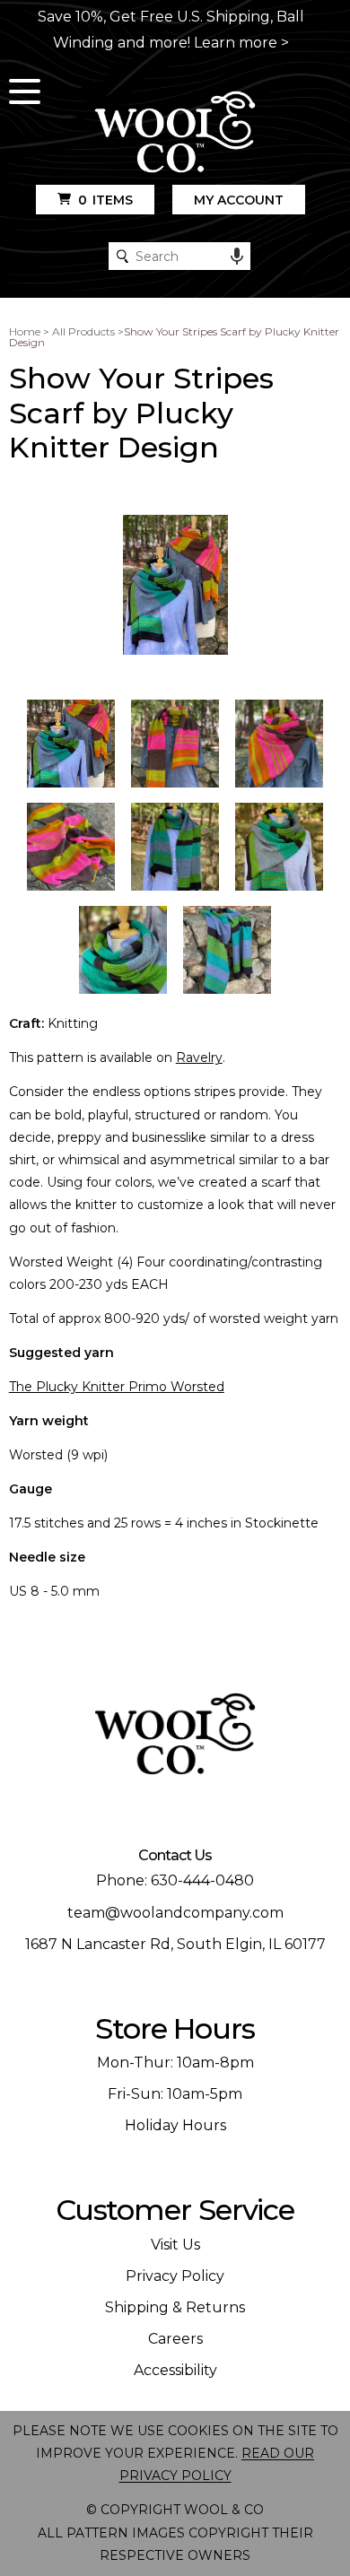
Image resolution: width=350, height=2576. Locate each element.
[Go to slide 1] (71, 744)
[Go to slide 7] (123, 950)
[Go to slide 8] (227, 950)
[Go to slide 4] (71, 847)
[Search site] (122, 256)
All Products (83, 331)
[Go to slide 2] (175, 744)
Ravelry (199, 1057)
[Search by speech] (237, 257)
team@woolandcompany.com (175, 1913)
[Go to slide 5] (175, 847)
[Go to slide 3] (279, 744)
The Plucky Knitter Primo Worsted (117, 1387)
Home (25, 331)
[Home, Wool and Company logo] (175, 133)
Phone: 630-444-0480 (175, 1880)
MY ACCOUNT (239, 200)
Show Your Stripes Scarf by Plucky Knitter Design (174, 337)
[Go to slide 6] (279, 847)
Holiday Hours (175, 2125)
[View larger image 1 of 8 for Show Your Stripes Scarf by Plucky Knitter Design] (175, 586)
